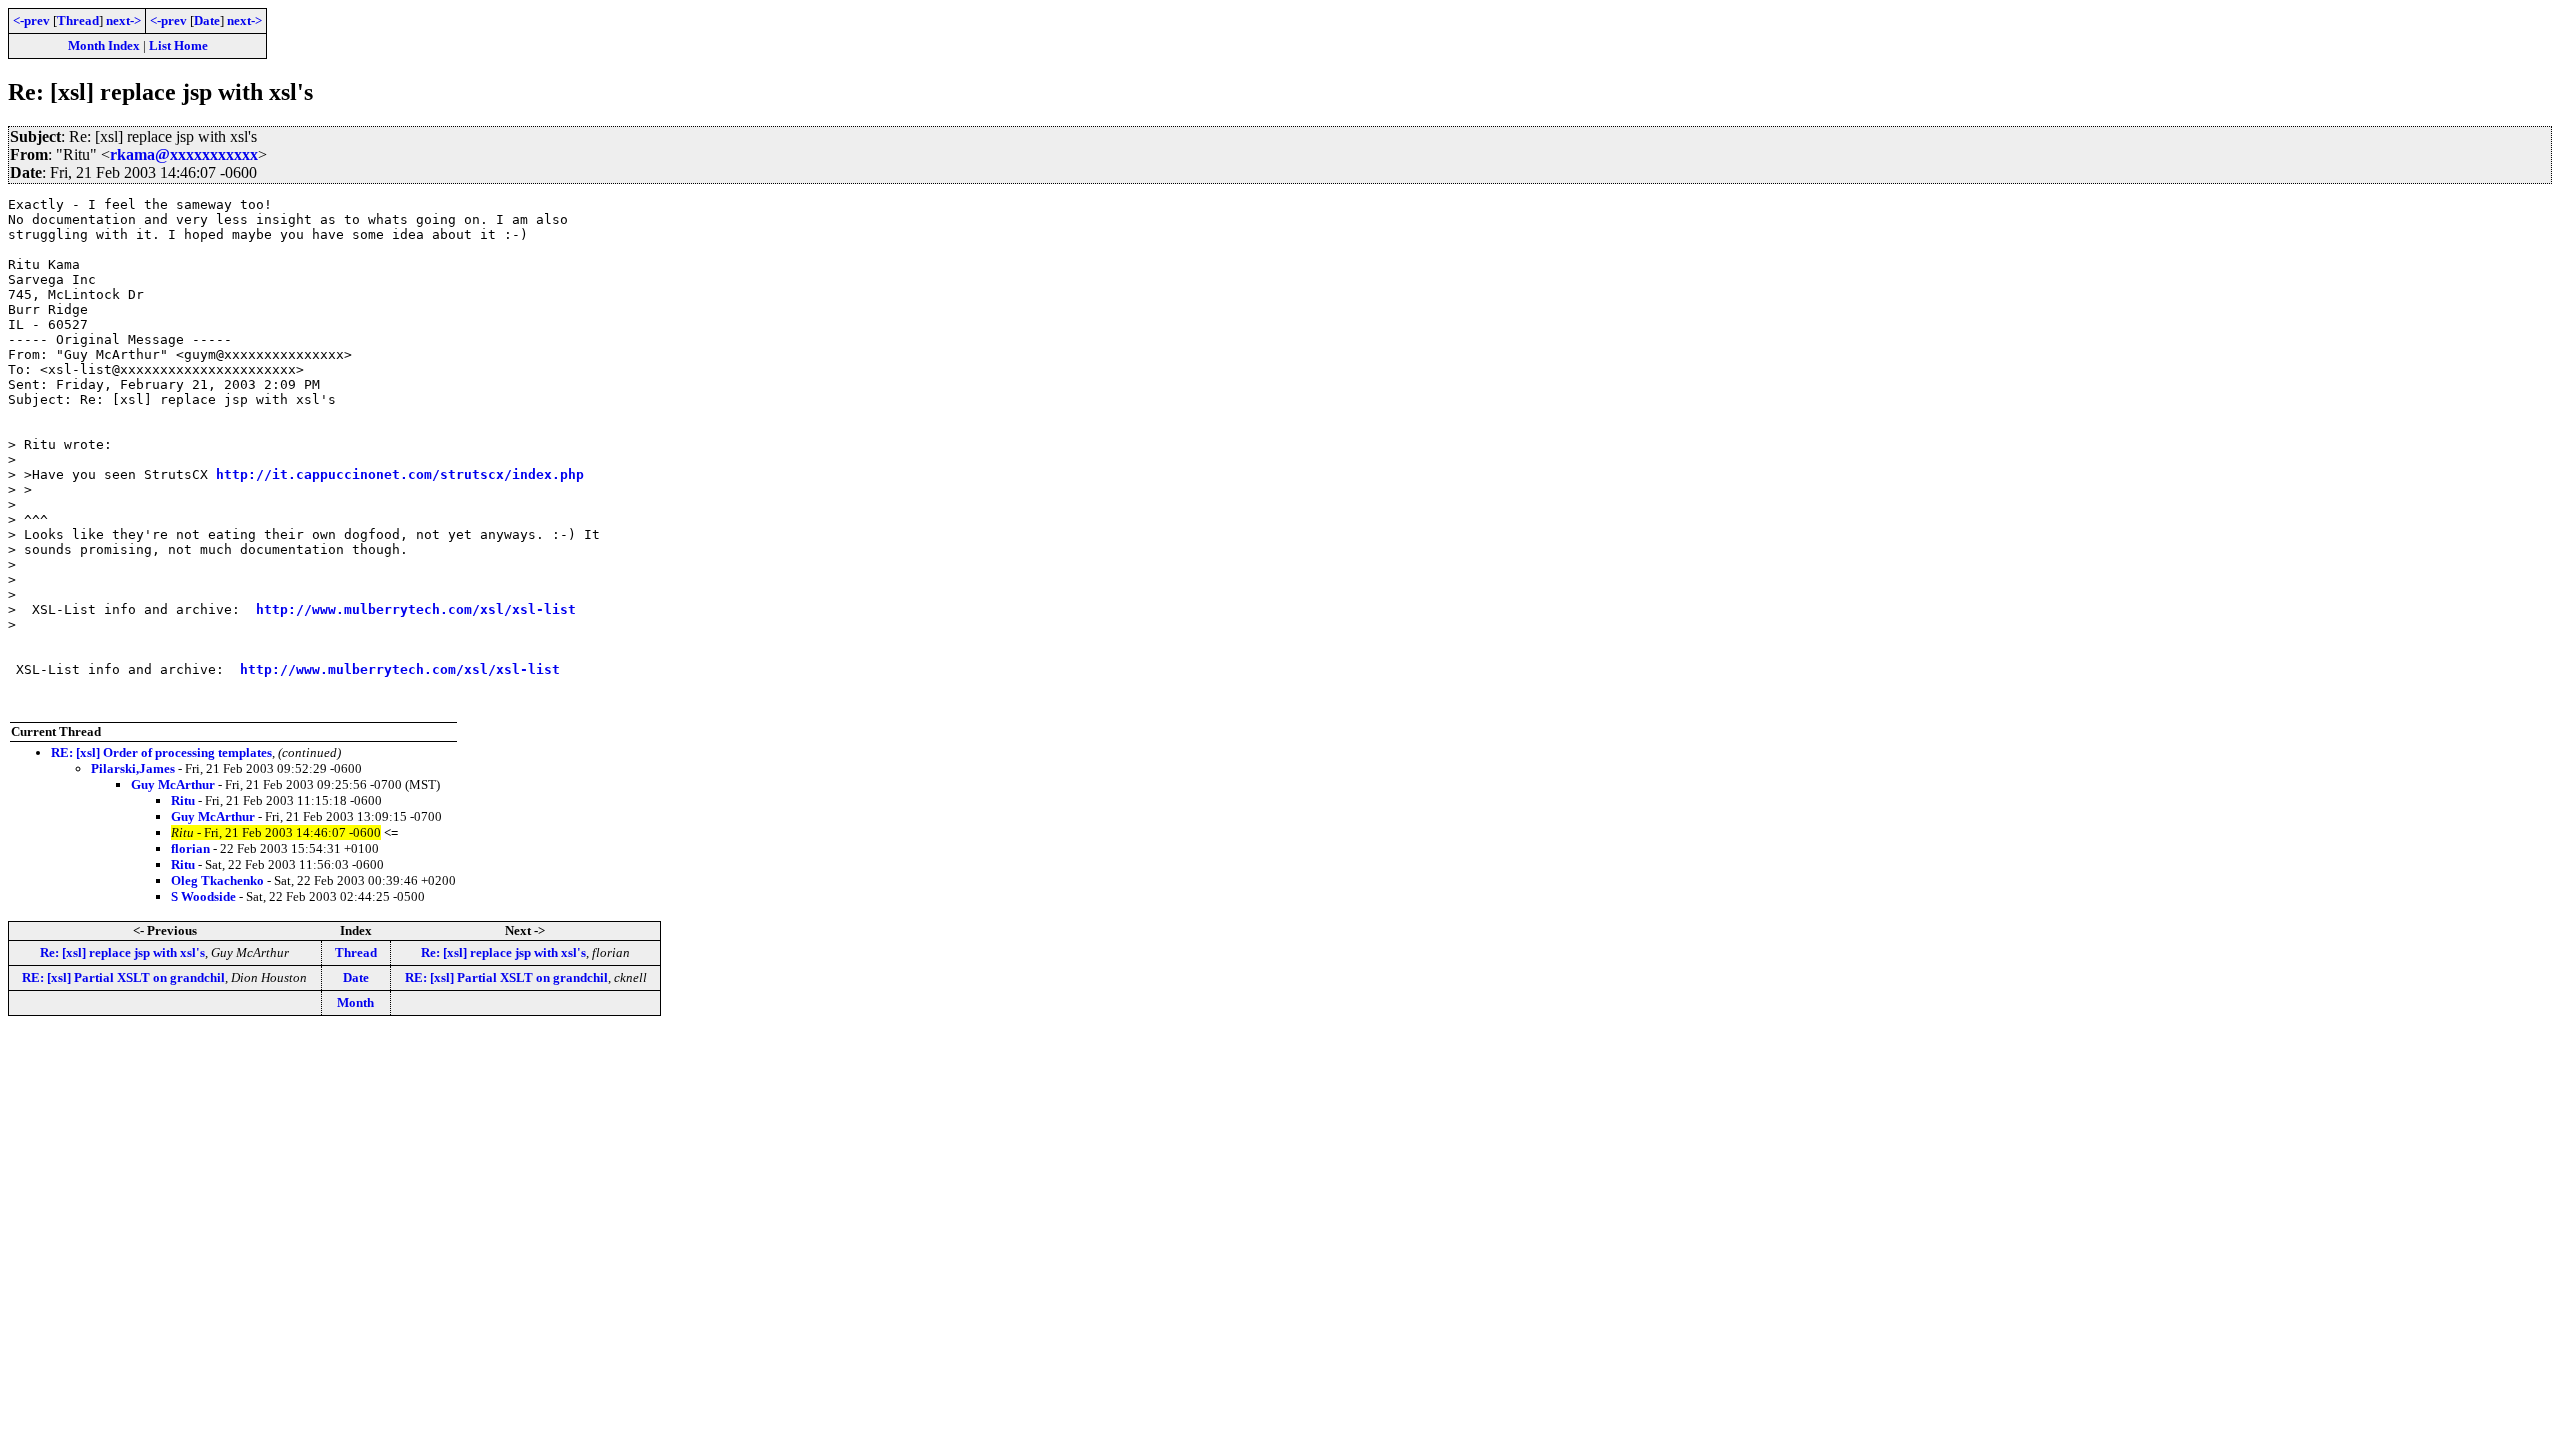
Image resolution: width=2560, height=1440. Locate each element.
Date (207, 20)
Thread (78, 20)
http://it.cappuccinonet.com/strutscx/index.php (400, 474)
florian (190, 848)
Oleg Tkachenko (217, 880)
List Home (178, 45)
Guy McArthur (173, 784)
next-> (123, 20)
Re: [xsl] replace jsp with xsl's (122, 952)
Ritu (183, 800)
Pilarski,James (133, 768)
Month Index (104, 45)
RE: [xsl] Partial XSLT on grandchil (123, 977)
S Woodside (203, 896)
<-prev (31, 20)
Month (355, 1002)
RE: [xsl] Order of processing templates (161, 752)
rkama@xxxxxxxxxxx (184, 154)
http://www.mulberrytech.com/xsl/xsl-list (416, 609)
